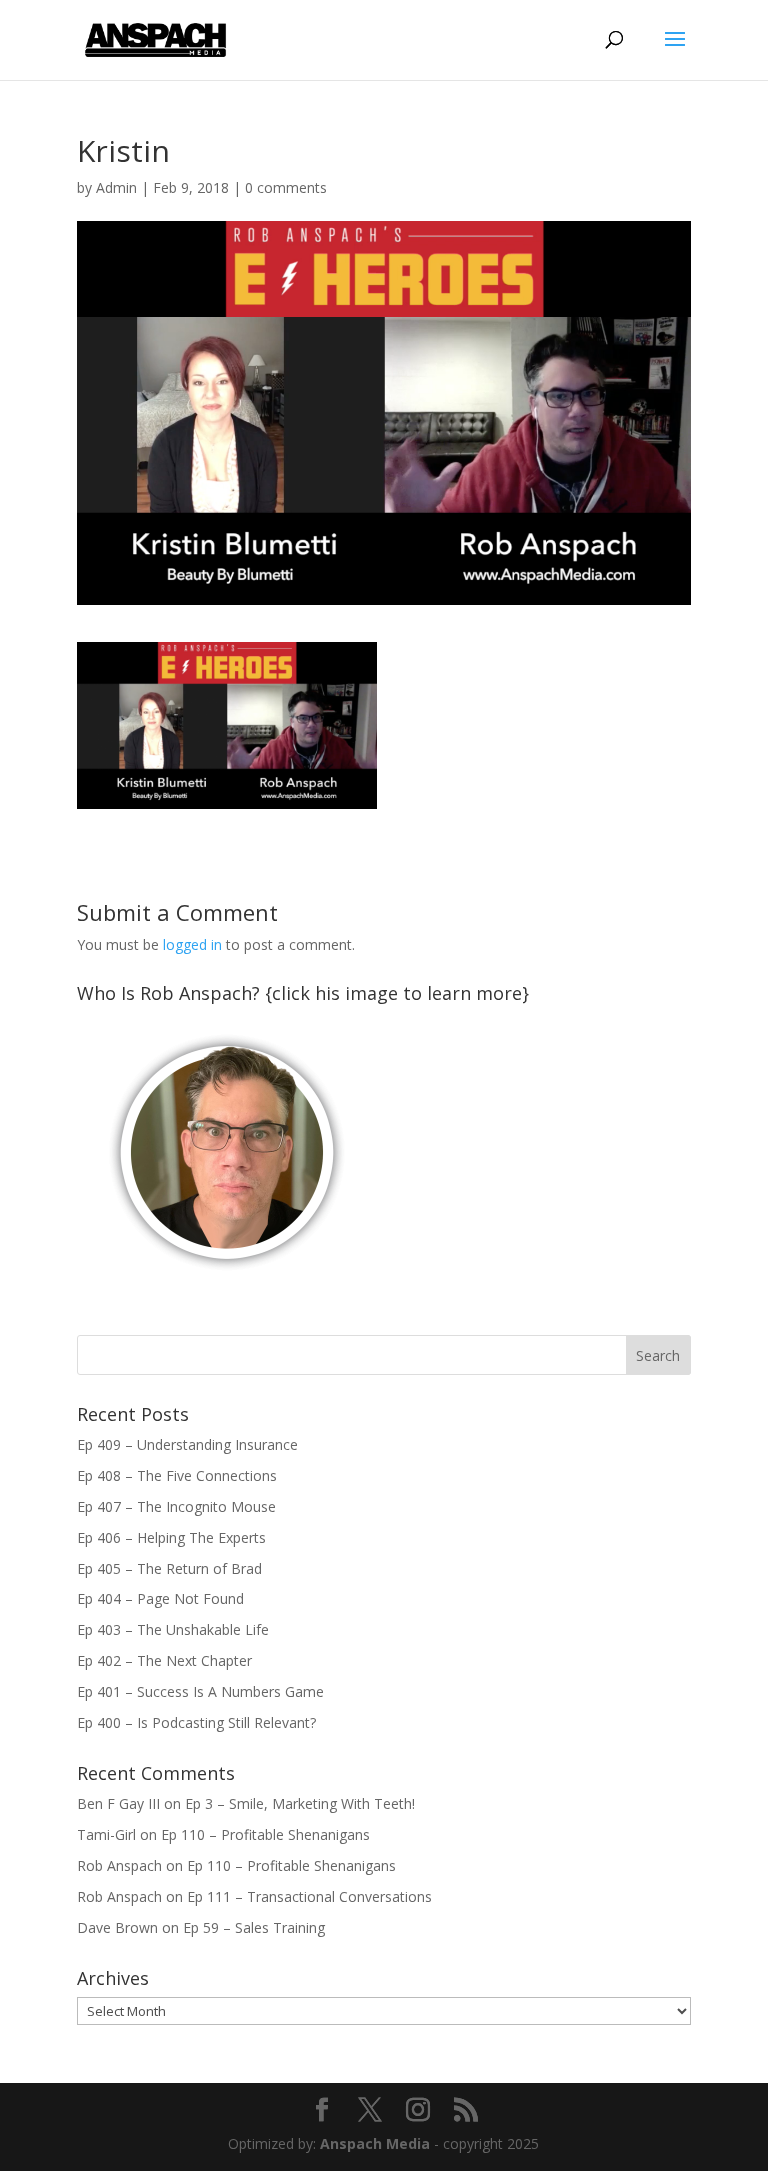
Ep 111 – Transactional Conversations (309, 1896)
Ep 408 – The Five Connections (177, 1475)
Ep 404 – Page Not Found (160, 1598)
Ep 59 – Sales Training (254, 1927)
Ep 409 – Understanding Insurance (187, 1444)
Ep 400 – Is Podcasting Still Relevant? (196, 1722)
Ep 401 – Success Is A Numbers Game (200, 1691)
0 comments (286, 187)
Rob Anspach (119, 1865)
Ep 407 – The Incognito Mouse (176, 1506)
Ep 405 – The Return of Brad (169, 1568)
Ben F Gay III (118, 1803)
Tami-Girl (106, 1834)
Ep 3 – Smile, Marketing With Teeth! (300, 1803)
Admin (116, 187)
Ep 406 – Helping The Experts (171, 1537)
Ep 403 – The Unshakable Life (173, 1629)
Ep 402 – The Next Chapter (164, 1660)
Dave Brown (117, 1927)
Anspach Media (375, 2143)
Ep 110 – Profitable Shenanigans (265, 1834)
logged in (192, 944)
